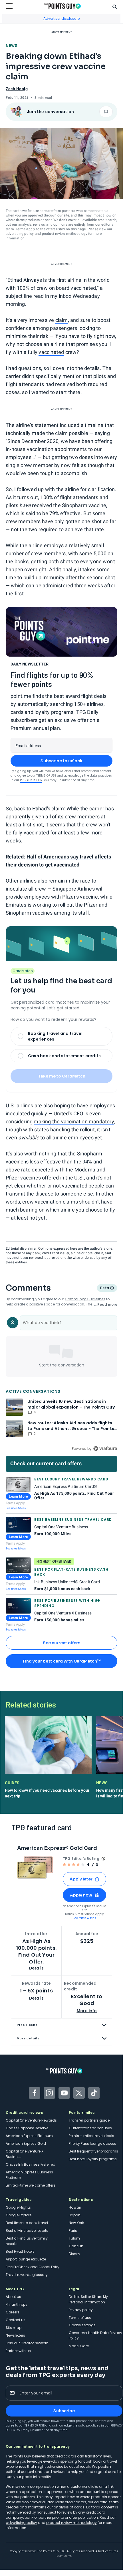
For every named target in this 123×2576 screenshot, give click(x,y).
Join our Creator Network (27, 2343)
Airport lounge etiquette (26, 2259)
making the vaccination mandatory (74, 1121)
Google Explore (19, 2215)
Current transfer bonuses (90, 2128)
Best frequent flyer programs (93, 2151)
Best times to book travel (27, 2223)
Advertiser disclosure (61, 18)
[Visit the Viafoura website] (105, 1448)
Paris (73, 2231)
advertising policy (20, 234)
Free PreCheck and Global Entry (33, 2267)
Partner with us (18, 2351)
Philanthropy (17, 2304)
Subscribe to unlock (61, 761)
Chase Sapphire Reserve (27, 2128)
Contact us (16, 2320)
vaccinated (51, 352)
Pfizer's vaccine (80, 897)
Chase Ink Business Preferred (31, 2164)
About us (13, 2297)
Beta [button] (104, 1289)
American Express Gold (26, 2143)
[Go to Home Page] (62, 6)
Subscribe (64, 2411)
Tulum (74, 2238)
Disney (74, 2254)
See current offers (61, 1643)
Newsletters (15, 2335)
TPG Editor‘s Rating (81, 1859)
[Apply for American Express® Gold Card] (35, 1868)
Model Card (79, 2346)
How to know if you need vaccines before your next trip (47, 1793)
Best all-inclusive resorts (27, 2231)
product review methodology (65, 234)
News (12, 46)
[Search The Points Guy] (115, 6)
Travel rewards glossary (27, 2275)
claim (62, 320)
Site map (14, 2328)
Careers (13, 2312)
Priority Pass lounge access (92, 2143)
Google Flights (18, 2207)
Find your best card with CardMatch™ (62, 1661)
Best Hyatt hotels (20, 2251)
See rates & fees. (85, 1918)
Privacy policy (81, 2310)
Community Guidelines (85, 1299)
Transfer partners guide (89, 2120)
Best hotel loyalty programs (93, 2159)
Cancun (76, 2246)
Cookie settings (82, 2325)
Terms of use (80, 2318)
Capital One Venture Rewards (31, 2120)
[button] (84, 1879)
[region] (61, 1384)
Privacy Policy (31, 780)
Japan (75, 2215)
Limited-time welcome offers (31, 2185)
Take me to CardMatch (62, 1076)
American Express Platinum (29, 2136)
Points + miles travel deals (91, 2136)
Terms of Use (46, 776)
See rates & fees (16, 1508)
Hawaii (75, 2207)
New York (76, 2223)
